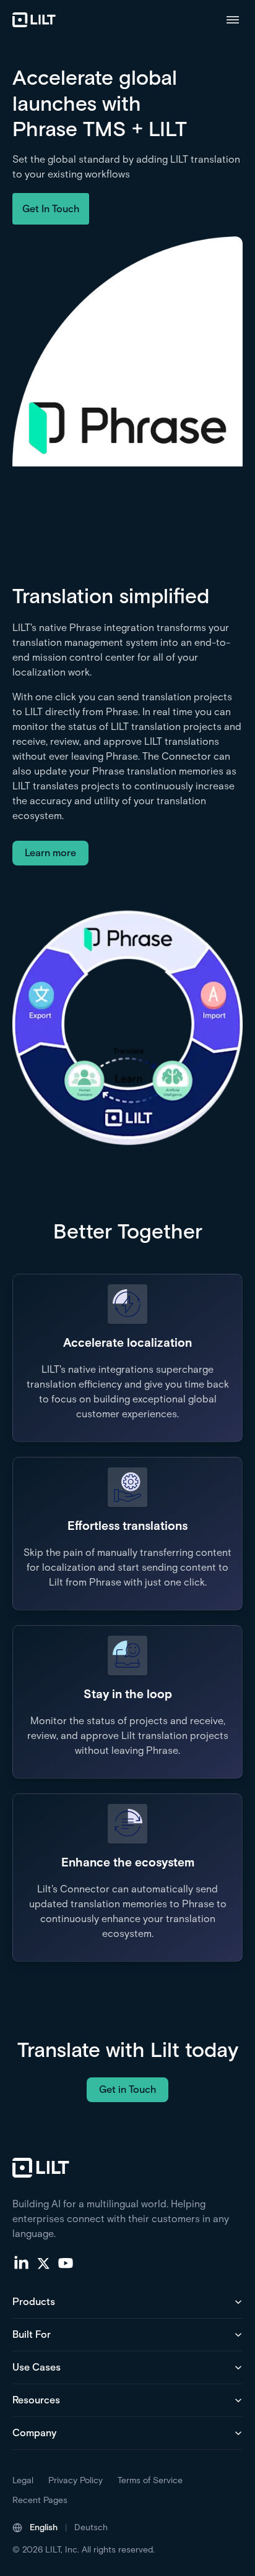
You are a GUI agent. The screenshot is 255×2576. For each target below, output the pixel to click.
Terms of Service (150, 2480)
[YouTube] (66, 2262)
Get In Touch (51, 209)
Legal (23, 2480)
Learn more (50, 853)
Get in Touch (127, 2089)
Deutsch (91, 2527)
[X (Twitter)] (43, 2262)
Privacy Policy (76, 2480)
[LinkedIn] (21, 2262)
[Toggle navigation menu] (233, 20)
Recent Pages (40, 2500)
